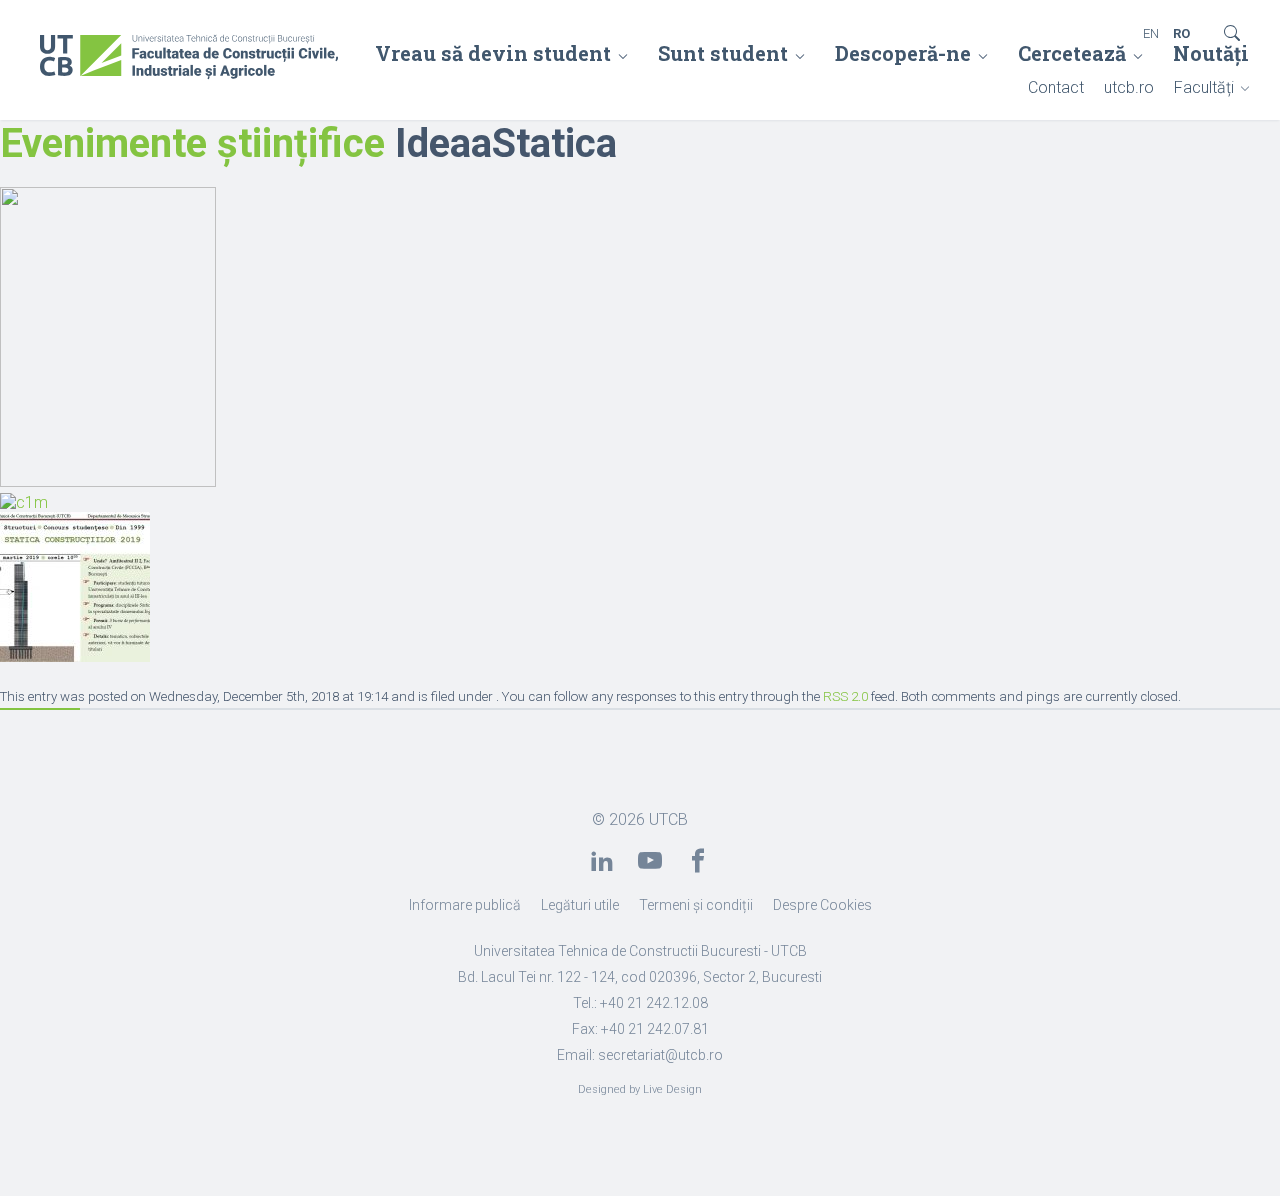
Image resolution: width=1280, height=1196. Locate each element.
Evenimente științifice (192, 143)
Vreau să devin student (493, 53)
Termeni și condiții (696, 905)
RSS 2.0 (845, 696)
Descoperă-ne (903, 53)
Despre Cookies (822, 905)
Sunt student (723, 53)
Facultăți (1204, 87)
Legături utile (580, 905)
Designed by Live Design (640, 1089)
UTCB (668, 819)
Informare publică (465, 905)
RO (1181, 33)
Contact (1056, 87)
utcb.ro (1129, 87)
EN (1151, 33)
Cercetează (1072, 53)
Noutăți (1211, 53)
